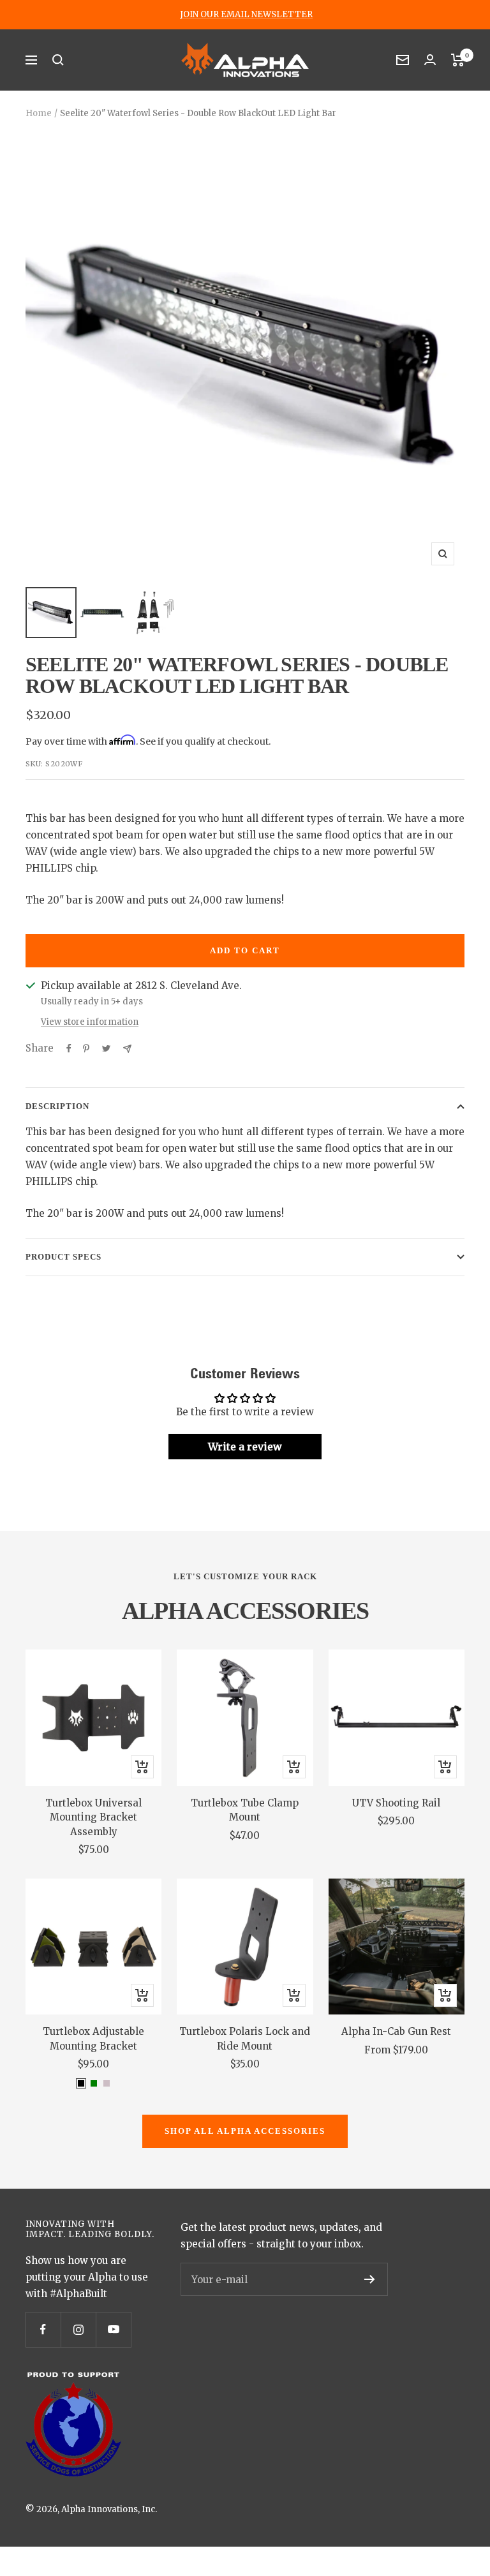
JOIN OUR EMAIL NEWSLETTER (246, 15)
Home (39, 113)
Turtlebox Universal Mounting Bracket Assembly (93, 1817)
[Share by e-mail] (127, 1049)
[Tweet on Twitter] (106, 1048)
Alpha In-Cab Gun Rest (396, 2031)
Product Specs (63, 1257)
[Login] (430, 60)
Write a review (245, 1447)
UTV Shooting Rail (396, 1803)
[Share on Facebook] (69, 1048)
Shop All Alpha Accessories (245, 2131)
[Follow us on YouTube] (113, 2329)
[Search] (58, 60)
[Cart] (458, 60)
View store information (90, 1022)
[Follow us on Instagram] (78, 2329)
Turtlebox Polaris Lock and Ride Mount (245, 2039)
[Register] (370, 2279)
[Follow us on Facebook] (43, 2329)
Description (57, 1106)
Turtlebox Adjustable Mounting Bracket (93, 2039)
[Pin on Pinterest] (86, 1048)
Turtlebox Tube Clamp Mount (245, 1810)
